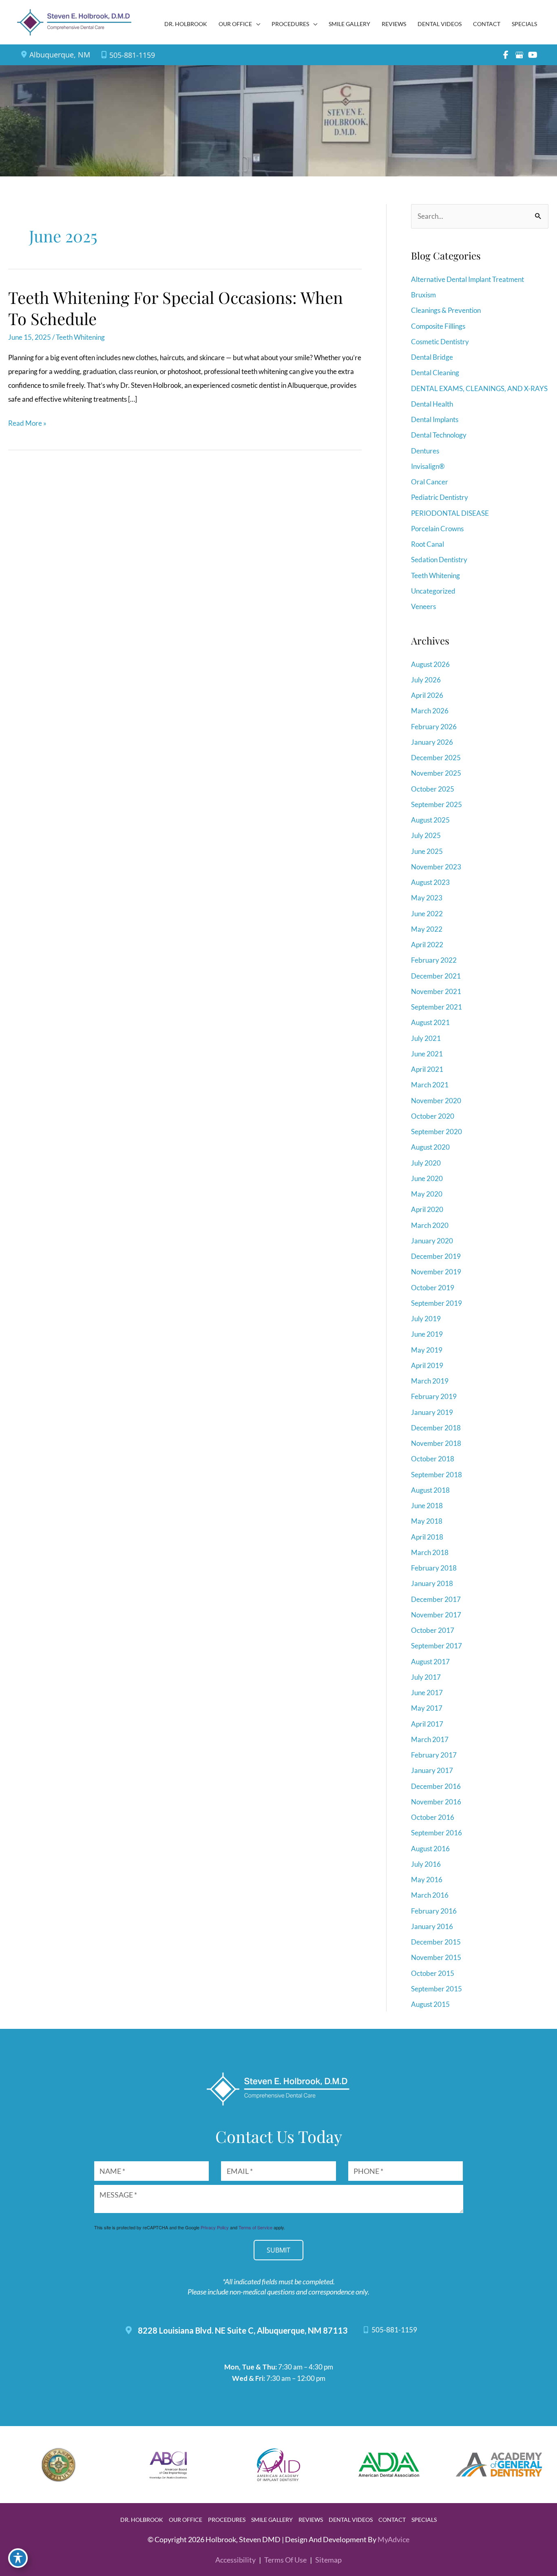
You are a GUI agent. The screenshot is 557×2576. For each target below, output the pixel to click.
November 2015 (436, 1957)
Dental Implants (435, 419)
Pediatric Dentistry (440, 497)
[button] (256, 24)
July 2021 (426, 1038)
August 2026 (430, 664)
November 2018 (436, 1443)
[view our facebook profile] (506, 55)
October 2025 (433, 789)
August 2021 (430, 1022)
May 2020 (427, 1194)
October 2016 (433, 1817)
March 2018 (430, 1552)
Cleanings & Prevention (446, 310)
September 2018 (437, 1475)
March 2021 (430, 1085)
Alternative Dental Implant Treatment (467, 279)
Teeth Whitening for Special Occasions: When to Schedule (176, 308)
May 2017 (427, 1708)
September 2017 (437, 1646)
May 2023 (427, 898)
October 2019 (433, 1288)
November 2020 (436, 1101)
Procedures (227, 2520)
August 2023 (430, 882)
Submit (278, 2250)
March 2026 (430, 711)
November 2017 (436, 1615)
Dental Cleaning (435, 373)
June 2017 (427, 1693)
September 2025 (437, 804)
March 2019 (430, 1381)
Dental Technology (439, 435)
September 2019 (437, 1303)
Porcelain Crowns (437, 529)
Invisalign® (428, 466)
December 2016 (436, 1786)
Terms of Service (255, 2227)
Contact (392, 2520)
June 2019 (427, 1334)
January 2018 (432, 1583)
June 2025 (427, 851)
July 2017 (426, 1677)
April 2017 (427, 1724)
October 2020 (433, 1116)
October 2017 (433, 1630)
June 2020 (427, 1178)
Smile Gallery (272, 2520)
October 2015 (433, 1973)
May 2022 (427, 929)
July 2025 (426, 835)
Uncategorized (433, 591)
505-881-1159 (132, 55)
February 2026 (434, 727)
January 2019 (432, 1412)
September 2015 (437, 1989)
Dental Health (432, 404)
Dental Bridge (432, 357)
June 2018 (427, 1506)
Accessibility (235, 2560)
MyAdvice (393, 2539)
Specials (424, 2520)
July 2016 (426, 1864)
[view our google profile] (519, 55)
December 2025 (436, 758)
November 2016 (436, 1802)
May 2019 (427, 1350)
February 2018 (434, 1568)
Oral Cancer (430, 482)
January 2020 (432, 1241)
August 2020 (430, 1147)
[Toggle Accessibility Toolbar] (18, 2558)
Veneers (423, 606)
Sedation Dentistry (439, 560)
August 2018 (430, 1490)
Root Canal (428, 544)
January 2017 (432, 1770)
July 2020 (426, 1163)
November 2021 (436, 991)
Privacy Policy (215, 2227)
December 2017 (436, 1599)
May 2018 (427, 1521)
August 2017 (430, 1662)
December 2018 (436, 1428)
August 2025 (430, 820)
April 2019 (427, 1365)
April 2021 (427, 1069)
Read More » (27, 424)
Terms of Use (285, 2560)
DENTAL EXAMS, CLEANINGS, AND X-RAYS (479, 388)
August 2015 (430, 2004)
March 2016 (430, 1895)
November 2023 (436, 867)
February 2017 (434, 1755)
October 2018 (433, 1459)
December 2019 (436, 1256)
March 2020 (430, 1225)
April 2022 (427, 945)
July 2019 (426, 1319)
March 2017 (430, 1739)
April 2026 (427, 695)
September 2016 (437, 1833)
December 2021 (436, 976)
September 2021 (437, 1007)
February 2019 (434, 1396)
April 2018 (427, 1537)
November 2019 (436, 1272)
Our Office (186, 2520)
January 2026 (432, 742)
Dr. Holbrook (142, 2520)
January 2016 (432, 1926)
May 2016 (427, 1880)
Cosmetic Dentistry (440, 342)
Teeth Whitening (80, 337)
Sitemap (328, 2560)
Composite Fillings (438, 326)
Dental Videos (351, 2520)
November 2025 (436, 773)
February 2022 (434, 960)
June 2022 (427, 914)
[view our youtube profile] (533, 55)
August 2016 (430, 1849)
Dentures (425, 451)
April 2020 (427, 1209)
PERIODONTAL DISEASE (450, 513)
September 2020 (437, 1132)
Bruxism (423, 295)
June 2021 (427, 1054)
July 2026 (426, 680)
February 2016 (434, 1911)
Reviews (311, 2520)
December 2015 (436, 1942)
